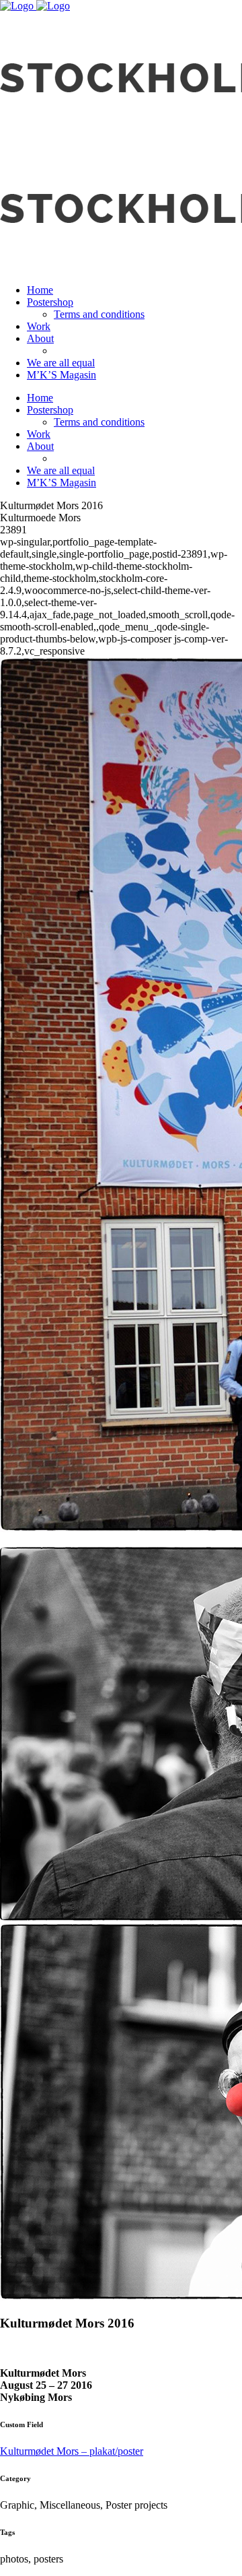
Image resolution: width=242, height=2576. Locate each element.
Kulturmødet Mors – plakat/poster (72, 2451)
